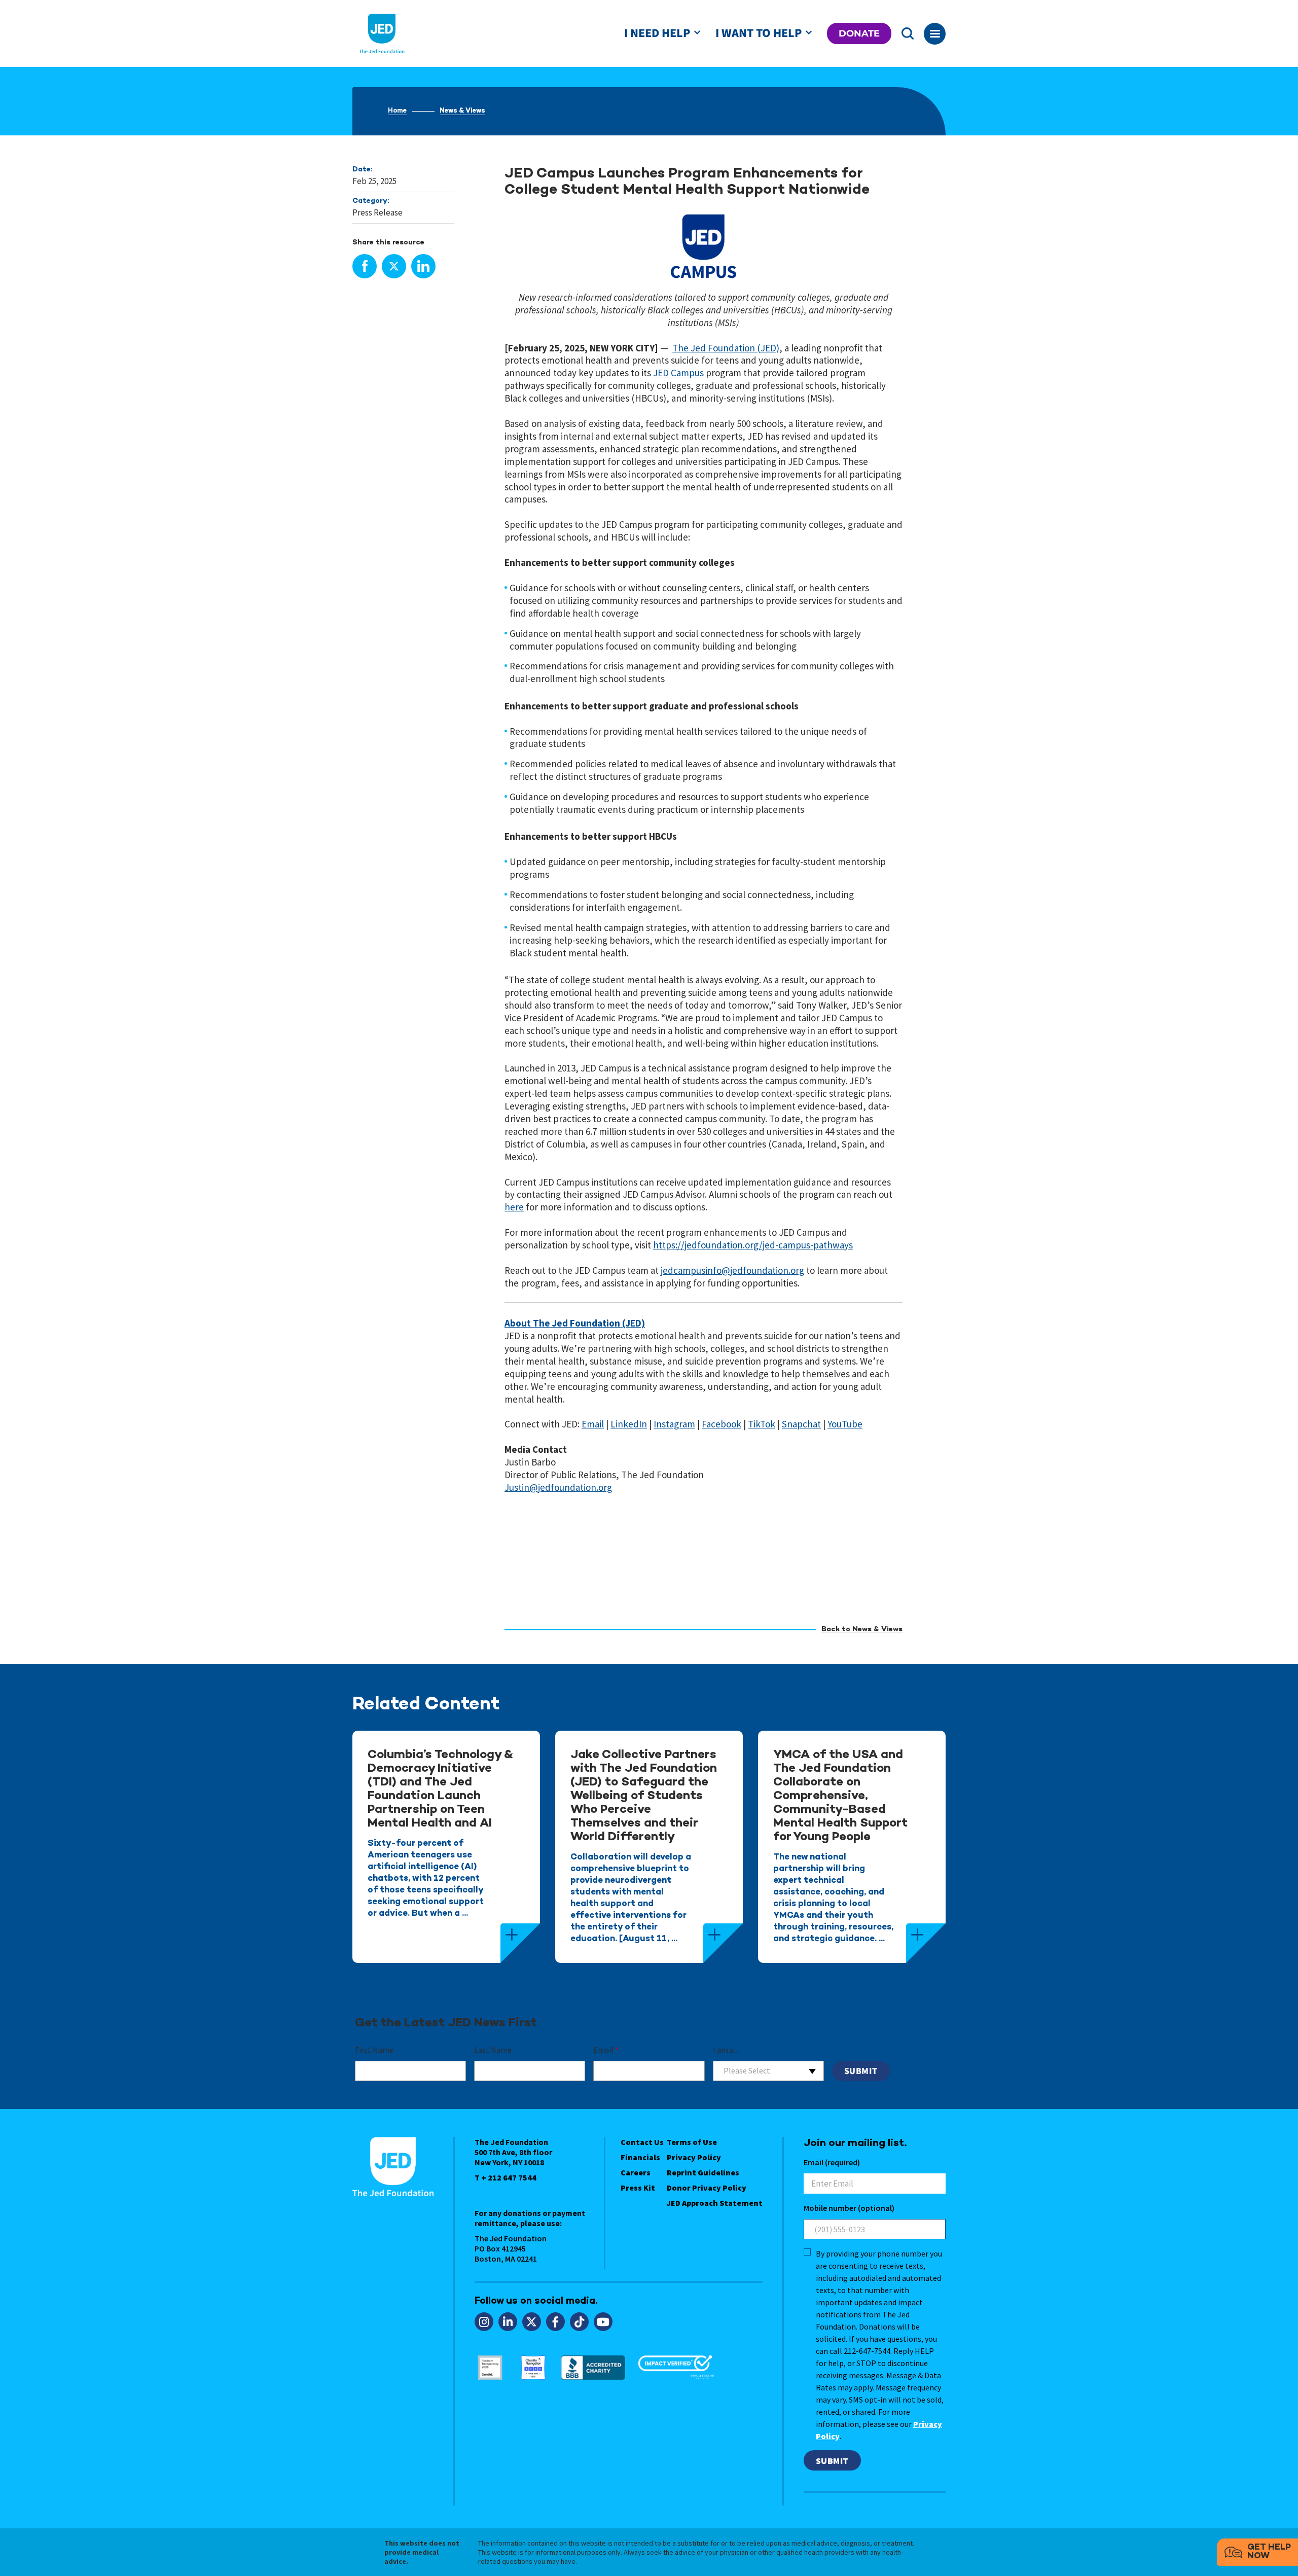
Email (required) (832, 2162)
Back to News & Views (862, 1630)
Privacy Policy (694, 2157)
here (514, 1207)
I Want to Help (759, 33)
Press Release (377, 212)
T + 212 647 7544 (506, 2177)
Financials (640, 2157)
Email (606, 2050)
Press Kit (638, 2188)
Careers (636, 2172)
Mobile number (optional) (849, 2208)
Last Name (493, 2050)
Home (397, 111)
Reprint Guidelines (703, 2172)
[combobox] (768, 2071)
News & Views (462, 111)
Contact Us (642, 2142)
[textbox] (768, 2071)
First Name (374, 2050)
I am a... (726, 2050)
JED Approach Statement (715, 2203)
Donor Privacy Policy (707, 2188)
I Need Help (657, 33)
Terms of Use (692, 2142)
